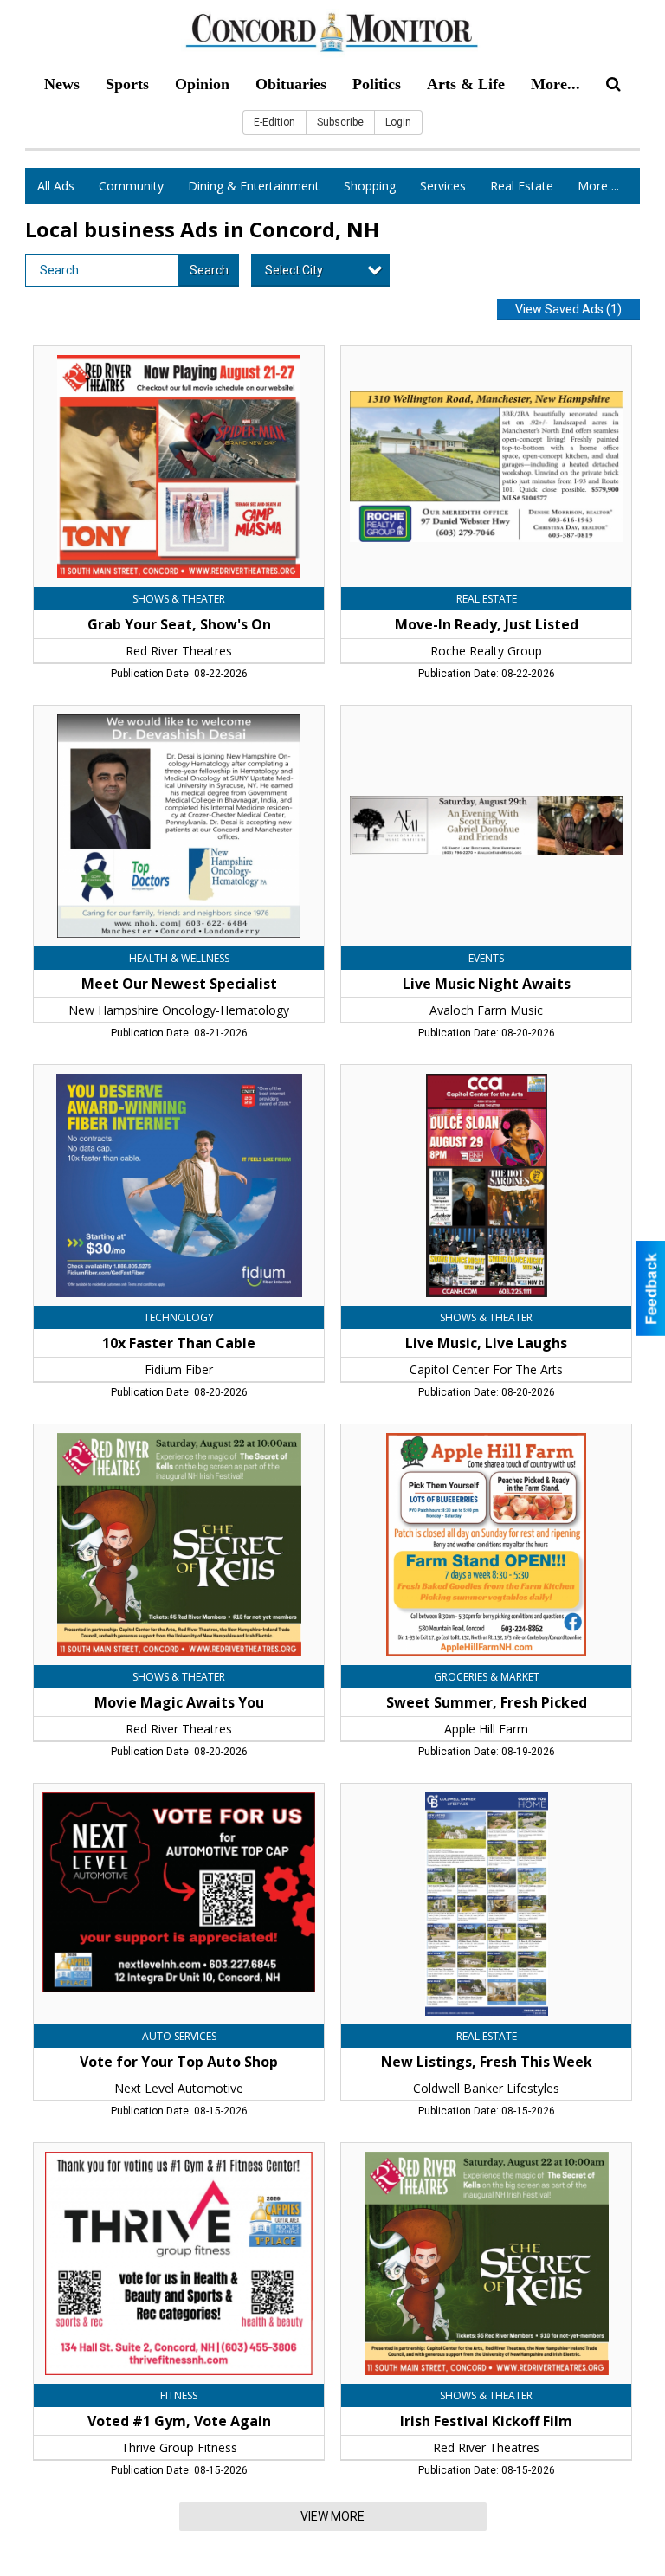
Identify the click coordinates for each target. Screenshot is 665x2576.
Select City (294, 270)
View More (332, 2516)
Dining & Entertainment (254, 186)
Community (131, 186)
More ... (598, 186)
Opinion (202, 84)
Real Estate (522, 186)
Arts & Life (466, 84)
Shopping (370, 186)
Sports (127, 84)
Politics (377, 84)
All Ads (56, 186)
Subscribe (340, 122)
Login (398, 122)
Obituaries (291, 84)
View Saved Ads (568, 309)
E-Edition (274, 122)
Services (443, 186)
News (62, 84)
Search (209, 270)
